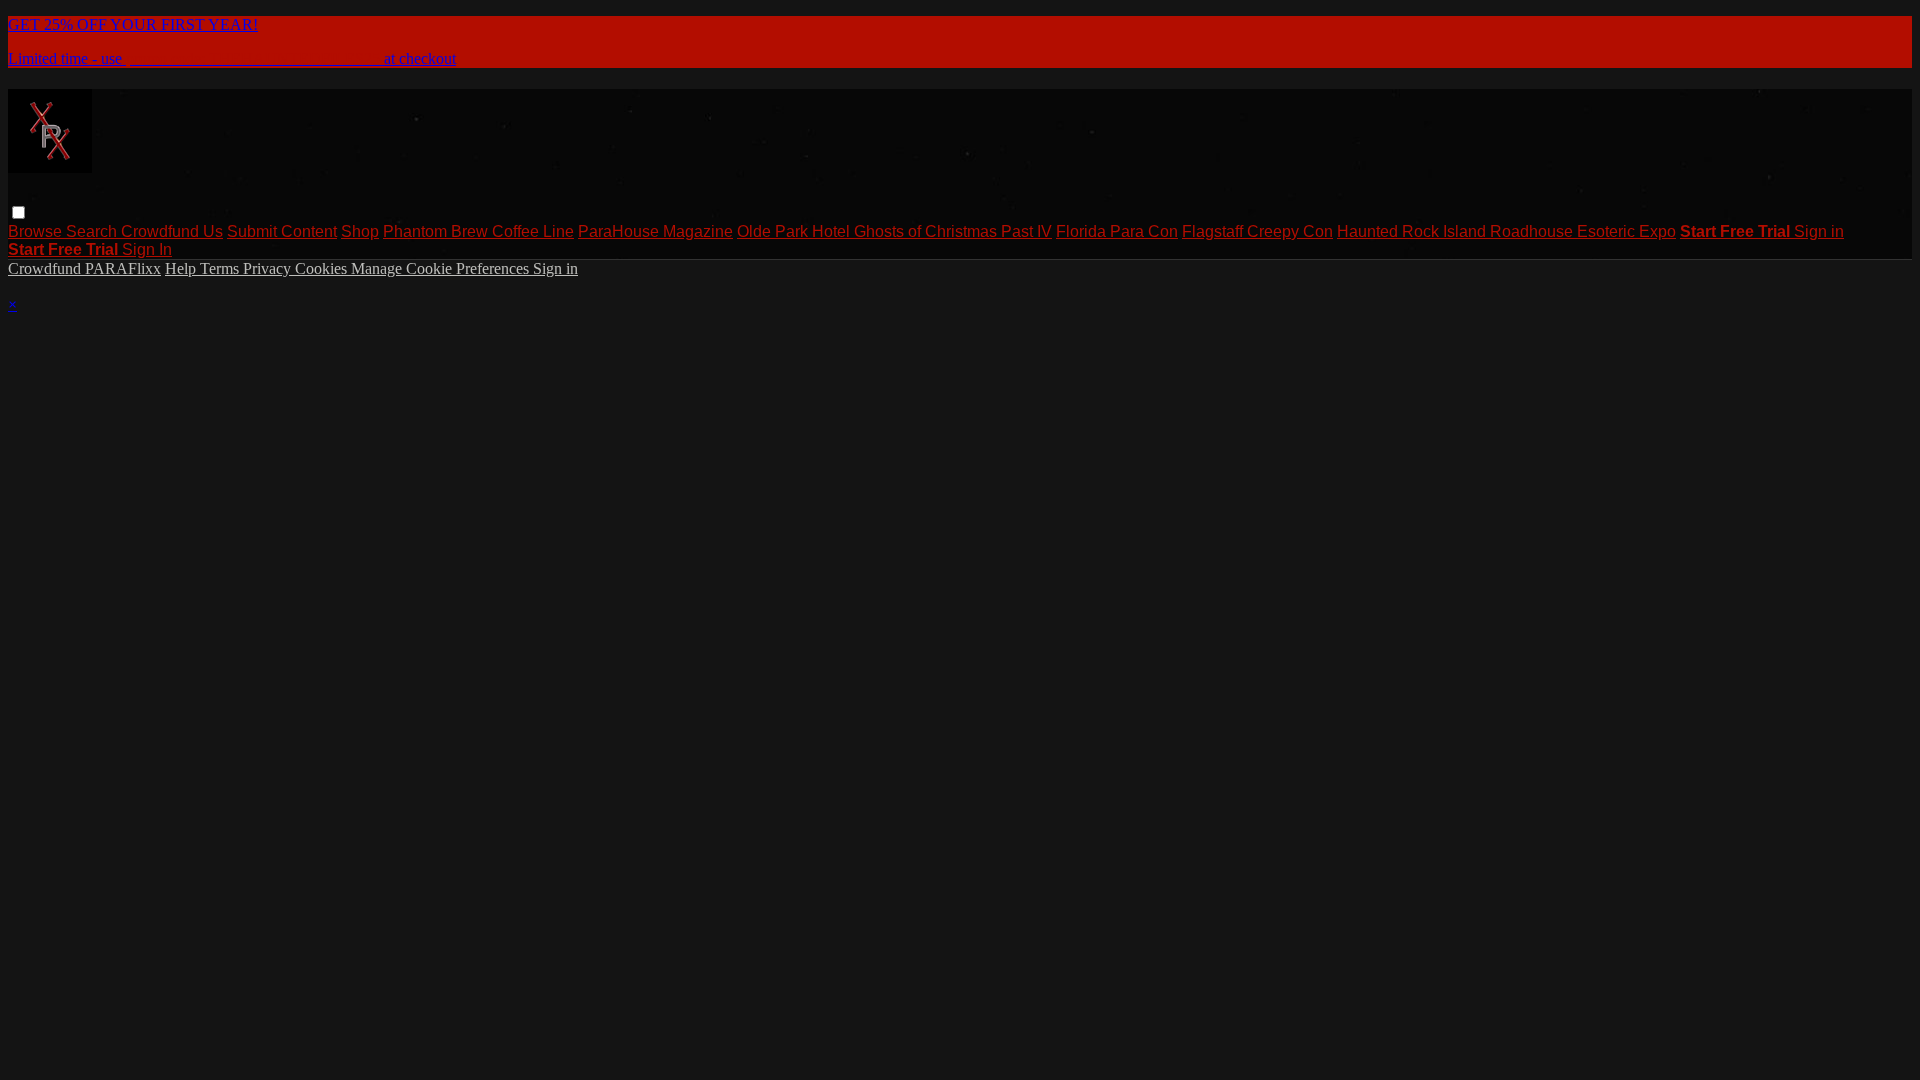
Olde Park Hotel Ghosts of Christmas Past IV (894, 231)
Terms (221, 268)
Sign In (147, 249)
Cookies (323, 268)
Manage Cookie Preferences (442, 268)
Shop (360, 231)
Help (182, 268)
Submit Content (282, 231)
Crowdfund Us (172, 231)
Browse (37, 231)
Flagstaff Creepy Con (1257, 231)
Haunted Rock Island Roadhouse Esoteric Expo (1506, 231)
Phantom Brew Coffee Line (478, 231)
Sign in (1819, 231)
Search (93, 231)
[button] (18, 212)
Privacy (269, 268)
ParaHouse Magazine (655, 231)
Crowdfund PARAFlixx (84, 268)
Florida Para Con (1117, 231)
